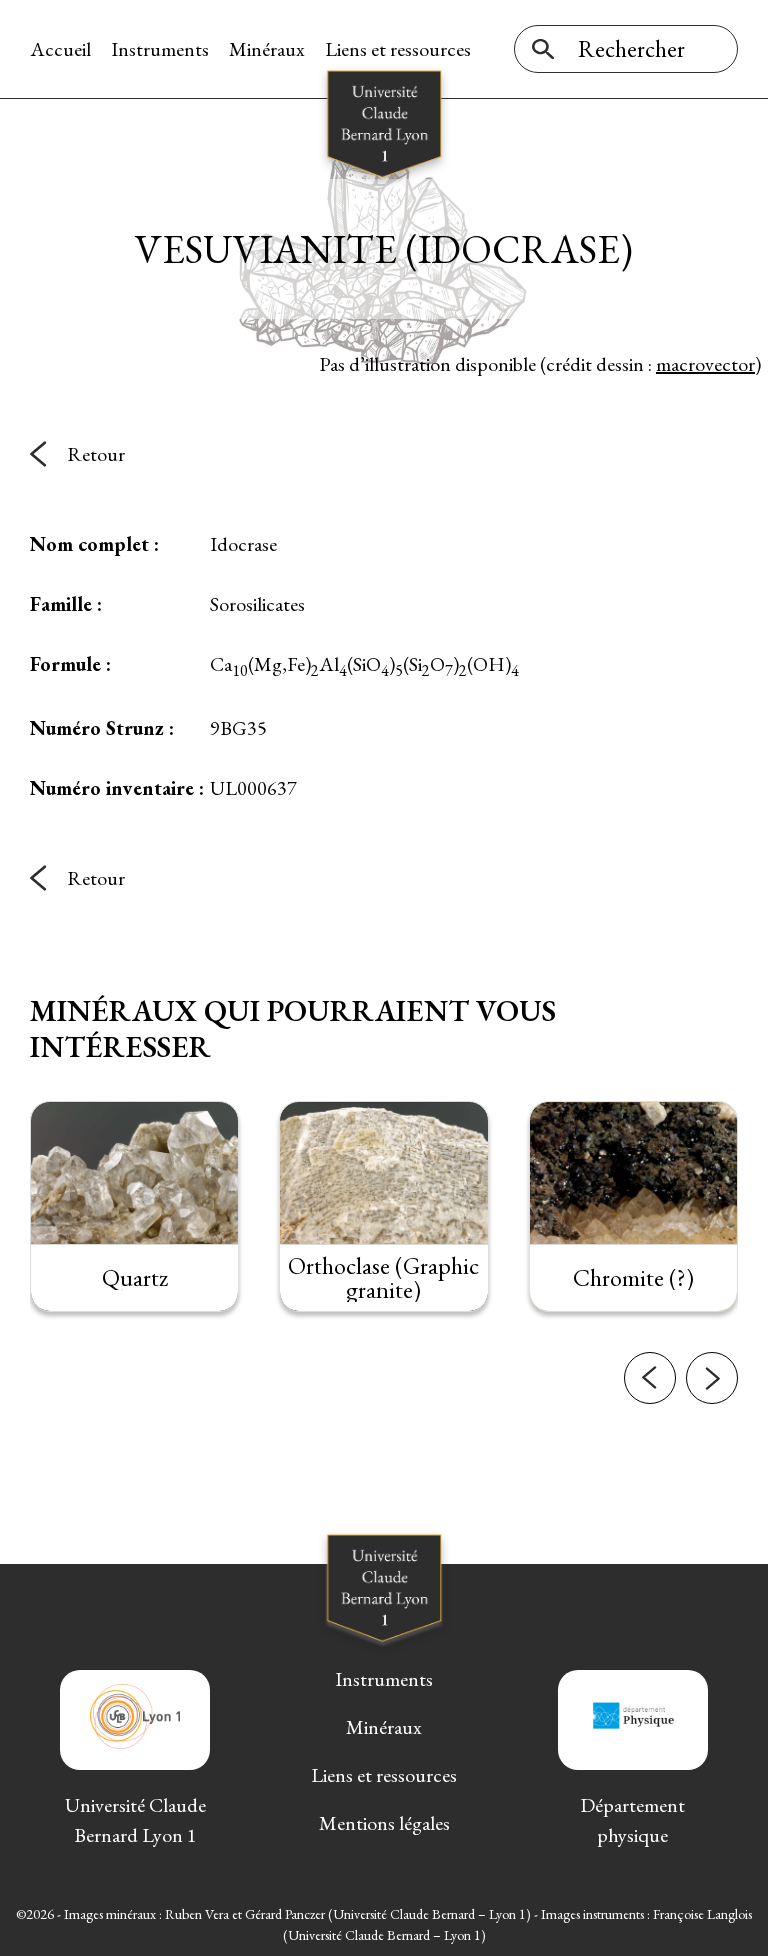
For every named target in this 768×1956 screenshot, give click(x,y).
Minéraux (267, 49)
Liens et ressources (398, 49)
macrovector (705, 364)
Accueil (60, 49)
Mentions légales (384, 1823)
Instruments (160, 49)
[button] (650, 1378)
